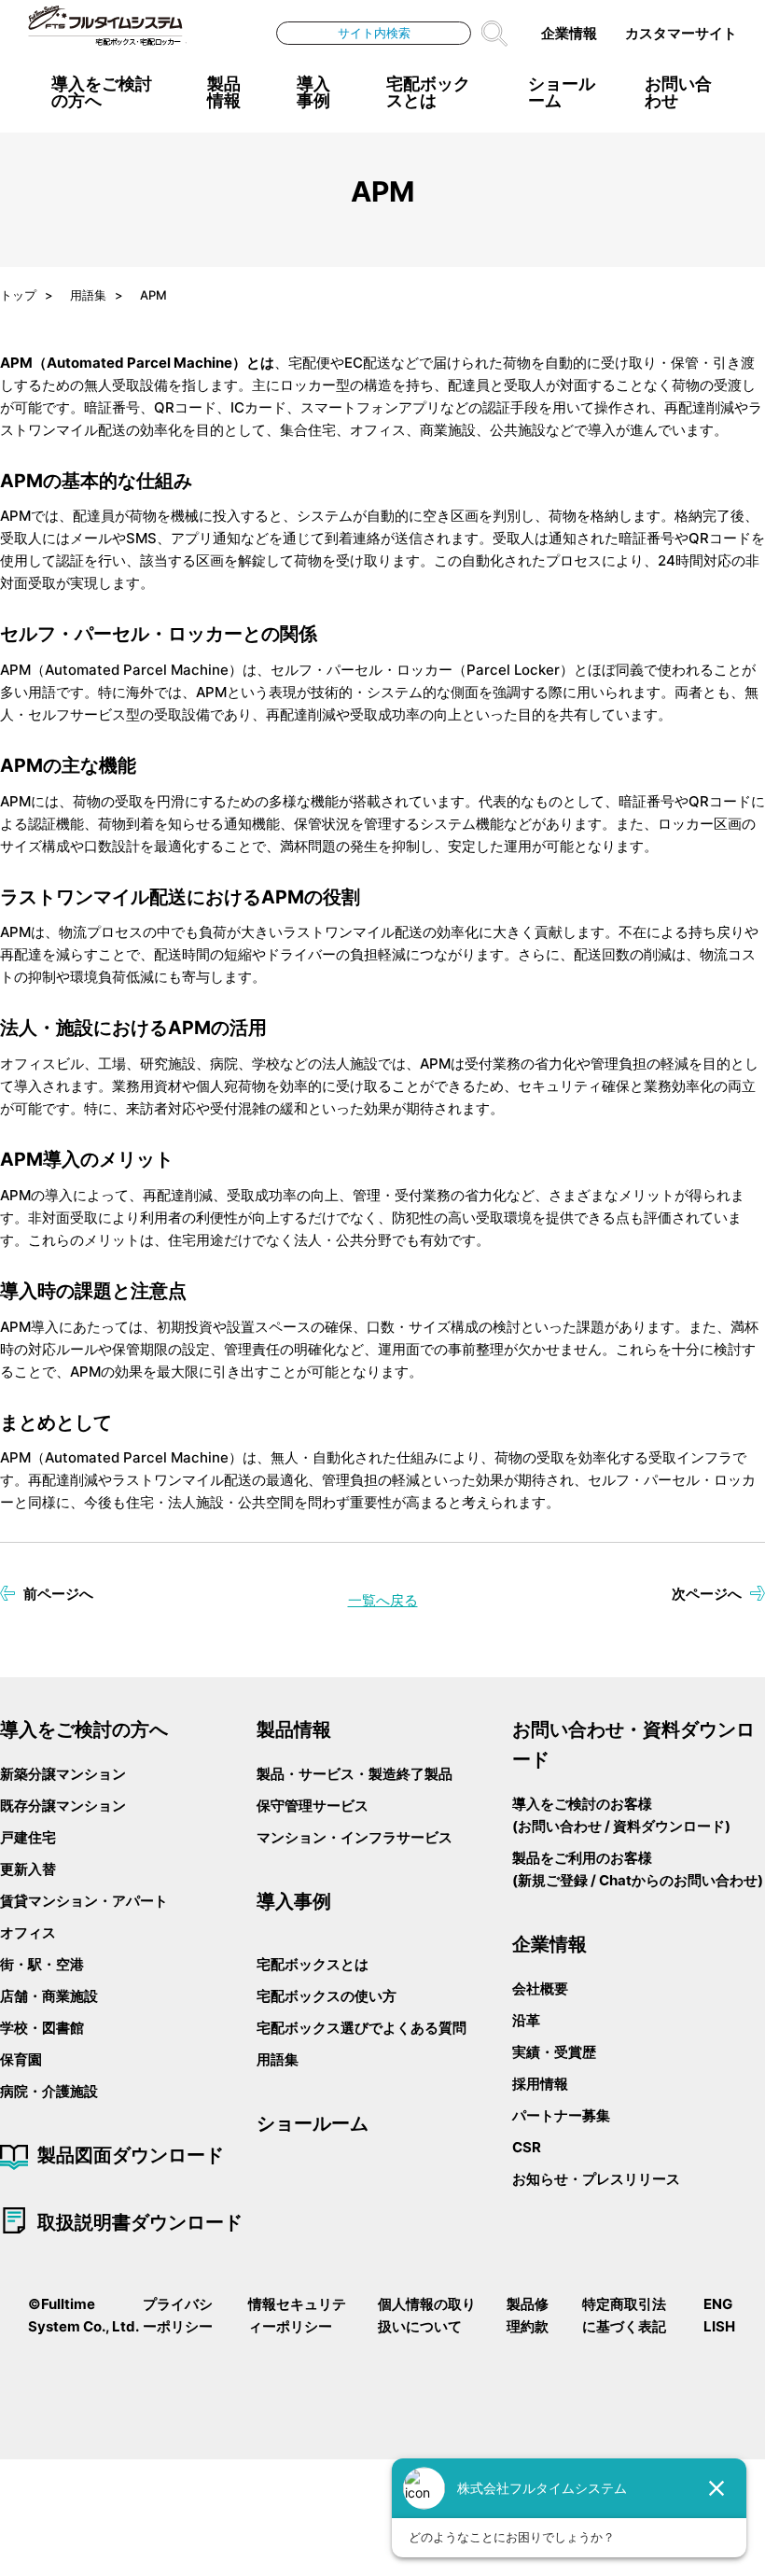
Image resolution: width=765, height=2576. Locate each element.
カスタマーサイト (681, 33)
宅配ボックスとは (313, 1964)
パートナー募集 (561, 2115)
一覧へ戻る (383, 1600)
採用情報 (540, 2084)
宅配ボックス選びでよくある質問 (362, 2028)
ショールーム (562, 92)
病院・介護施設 (49, 2091)
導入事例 (313, 92)
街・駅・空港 (42, 1964)
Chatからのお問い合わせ (678, 1880)
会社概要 (540, 1988)
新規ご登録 (553, 1880)
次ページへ (707, 1594)
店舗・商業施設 (49, 1996)
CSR (527, 2147)
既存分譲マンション (63, 1806)
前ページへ (58, 1594)
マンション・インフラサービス (355, 1837)
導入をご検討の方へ (102, 92)
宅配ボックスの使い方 (327, 1996)
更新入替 (28, 1869)
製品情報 (224, 92)
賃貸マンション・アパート (84, 1901)
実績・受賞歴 (554, 2052)
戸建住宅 (28, 1837)
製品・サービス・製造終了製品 (355, 1774)
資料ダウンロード (669, 1826)
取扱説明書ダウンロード (140, 2222)
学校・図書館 (42, 2028)
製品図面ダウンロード (131, 2155)
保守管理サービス (313, 1806)
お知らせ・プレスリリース (596, 2179)
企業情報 (569, 33)
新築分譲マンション (63, 1774)
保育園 (21, 2059)
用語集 (278, 2059)
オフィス (28, 1932)
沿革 (526, 2020)
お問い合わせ (678, 92)
